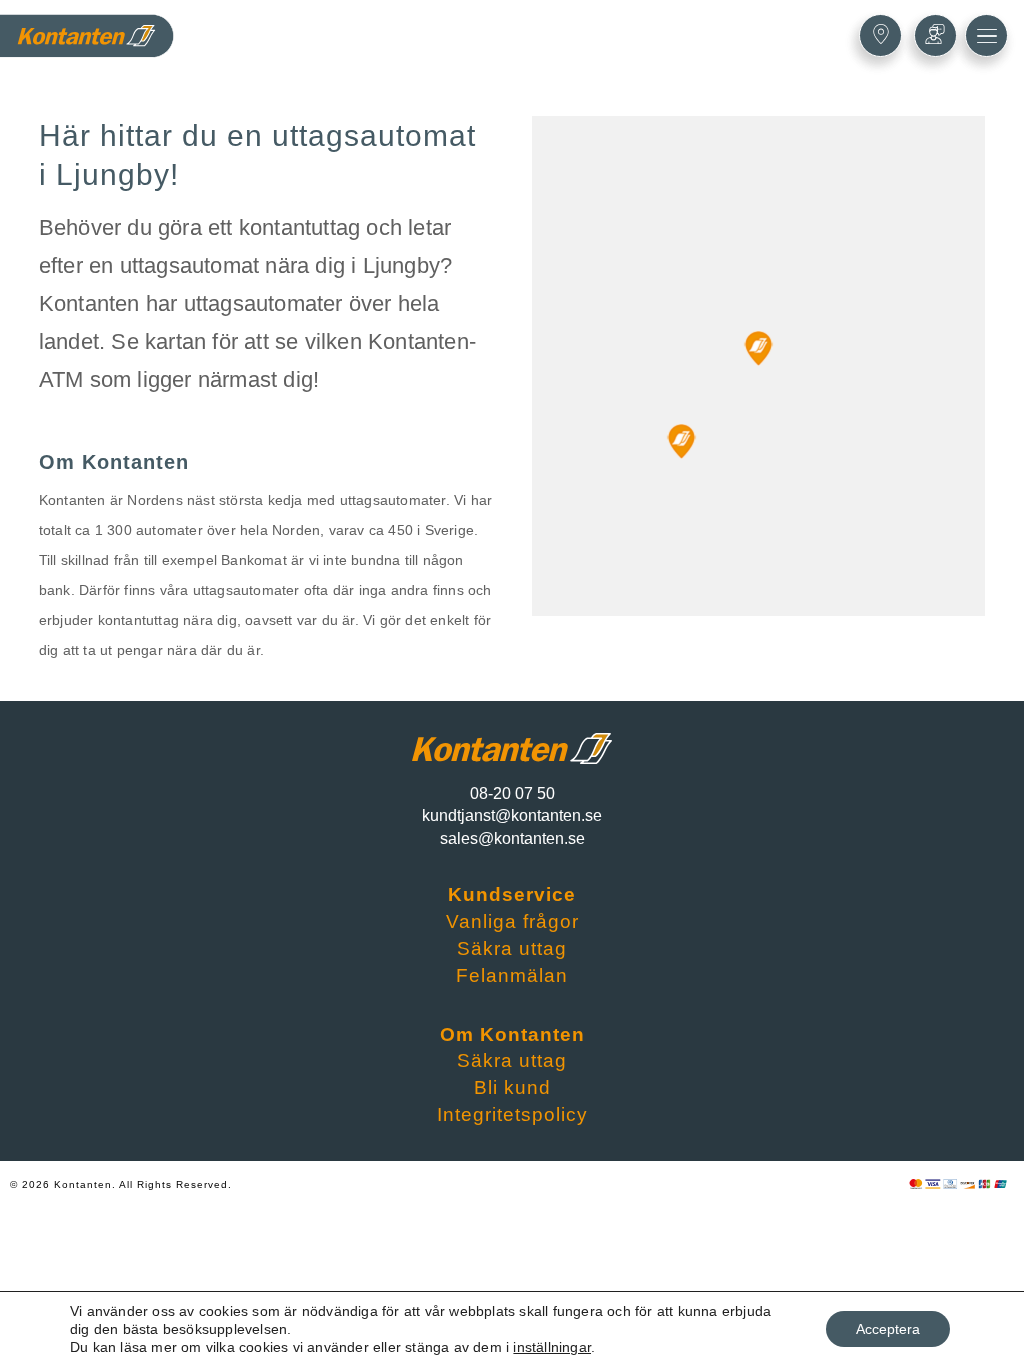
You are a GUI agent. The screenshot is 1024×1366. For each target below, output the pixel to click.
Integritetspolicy (512, 1114)
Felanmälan (512, 975)
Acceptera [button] (888, 1329)
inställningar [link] (552, 1347)
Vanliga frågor (512, 921)
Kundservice (512, 894)
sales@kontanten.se (512, 838)
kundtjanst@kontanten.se (512, 815)
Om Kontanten (512, 1034)
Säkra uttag (512, 948)
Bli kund (512, 1087)
